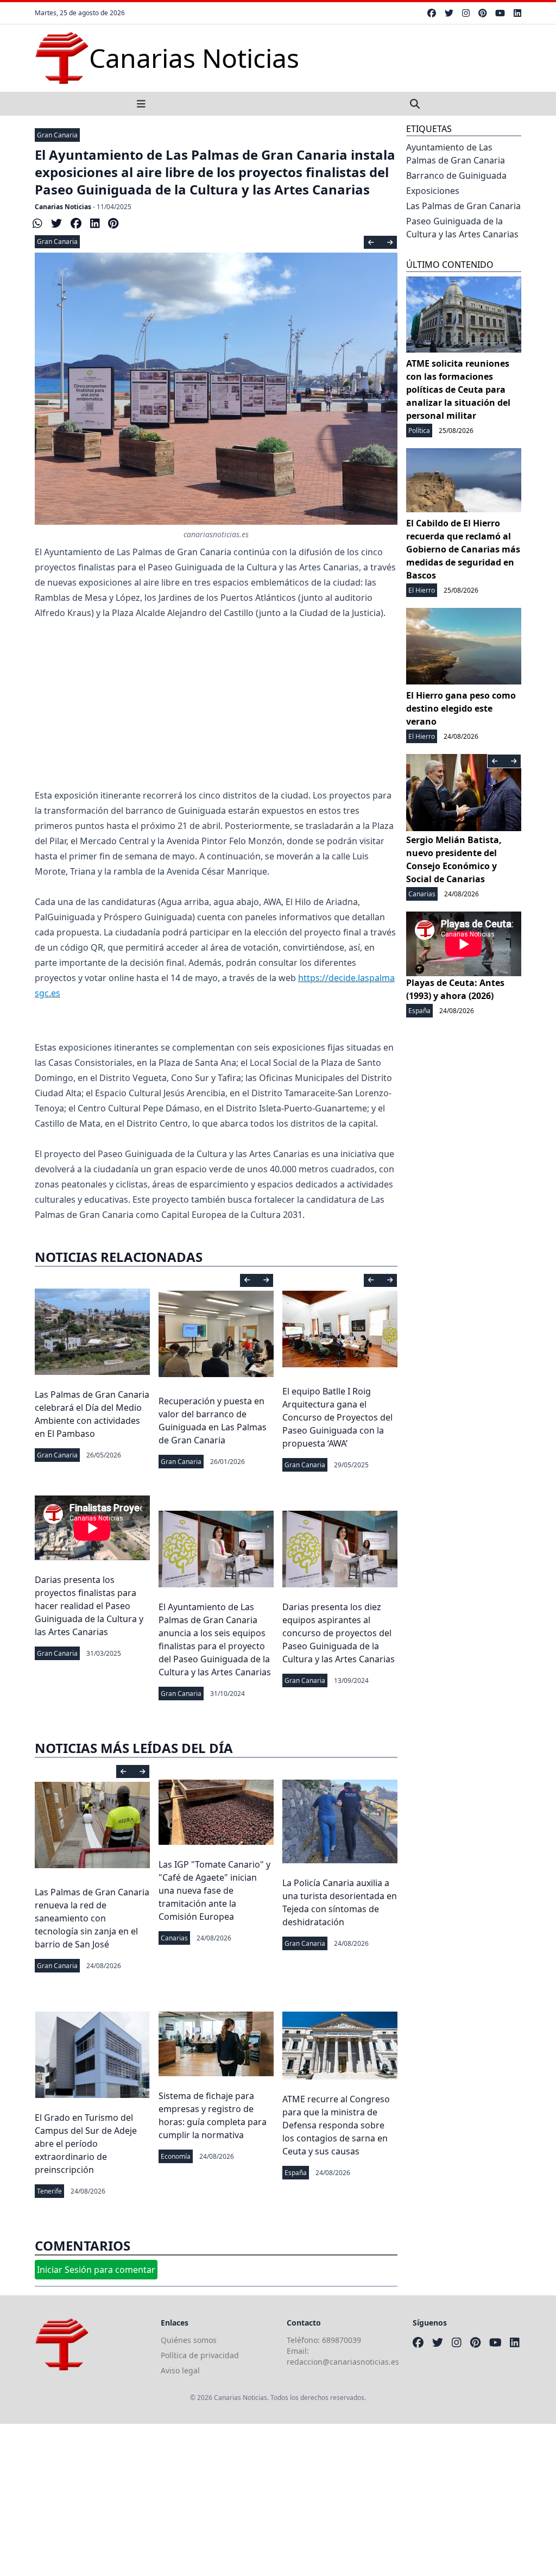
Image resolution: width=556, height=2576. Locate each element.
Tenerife (49, 2191)
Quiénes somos (189, 2340)
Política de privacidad (200, 2355)
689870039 (342, 2340)
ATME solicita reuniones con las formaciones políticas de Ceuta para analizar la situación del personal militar (458, 389)
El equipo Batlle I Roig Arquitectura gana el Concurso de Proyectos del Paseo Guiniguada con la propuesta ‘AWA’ (337, 1417)
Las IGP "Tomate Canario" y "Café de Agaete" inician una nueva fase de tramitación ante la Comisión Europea (214, 1890)
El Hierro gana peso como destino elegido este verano (461, 708)
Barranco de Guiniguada (456, 175)
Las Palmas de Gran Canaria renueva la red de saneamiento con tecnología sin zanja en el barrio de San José (92, 1918)
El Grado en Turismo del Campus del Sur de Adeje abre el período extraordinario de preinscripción (86, 2144)
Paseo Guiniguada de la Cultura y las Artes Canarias (462, 228)
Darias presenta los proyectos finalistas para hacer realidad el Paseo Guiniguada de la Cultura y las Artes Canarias (89, 1606)
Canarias (174, 1938)
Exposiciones (433, 191)
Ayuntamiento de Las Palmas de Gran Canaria (456, 154)
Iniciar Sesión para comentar (96, 2270)
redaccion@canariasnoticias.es (343, 2362)
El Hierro (422, 590)
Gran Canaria (57, 135)
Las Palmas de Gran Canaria (463, 206)
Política (419, 431)
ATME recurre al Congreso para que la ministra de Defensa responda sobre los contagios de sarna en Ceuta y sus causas (336, 2125)
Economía (176, 2156)
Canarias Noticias (63, 207)
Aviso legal (180, 2370)
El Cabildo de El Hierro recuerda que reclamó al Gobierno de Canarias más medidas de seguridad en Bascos (463, 549)
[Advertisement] (216, 712)
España (296, 2173)
